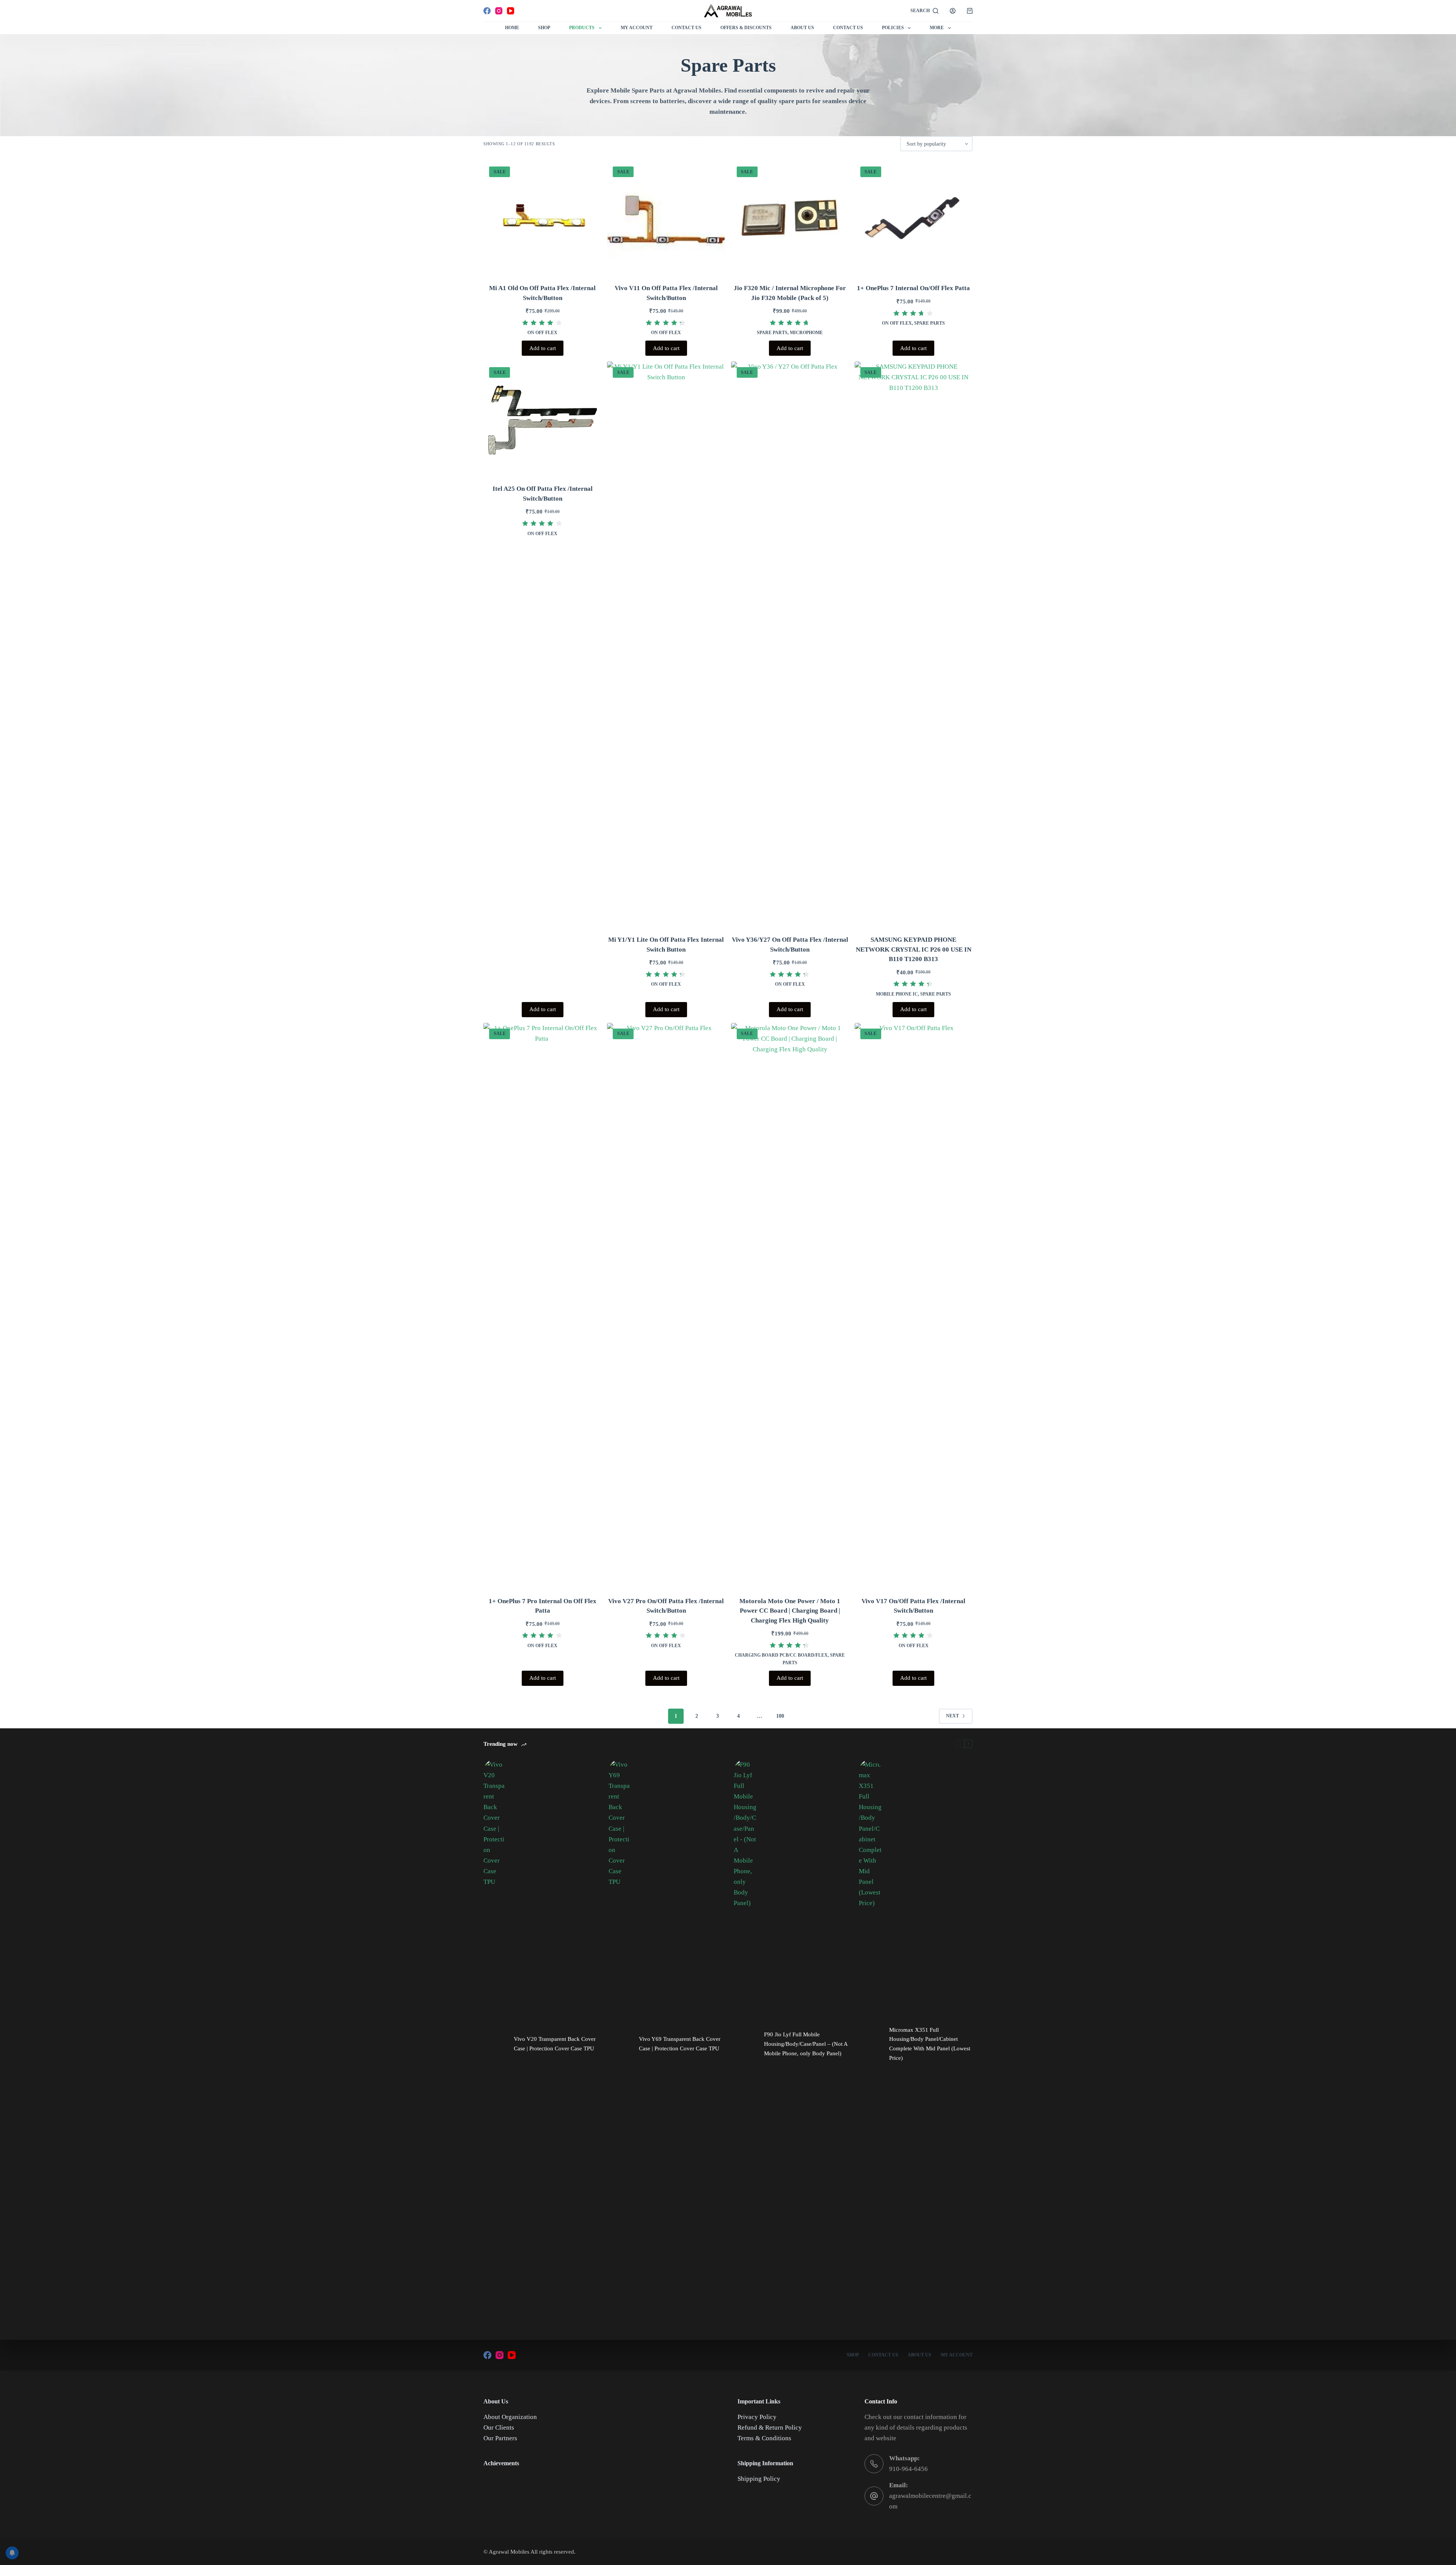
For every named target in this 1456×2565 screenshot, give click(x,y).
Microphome (806, 333)
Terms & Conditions (764, 2438)
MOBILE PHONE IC (897, 994)
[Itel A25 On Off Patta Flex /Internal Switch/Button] (542, 420)
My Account (637, 28)
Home (512, 28)
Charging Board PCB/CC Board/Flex (781, 1655)
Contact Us (686, 28)
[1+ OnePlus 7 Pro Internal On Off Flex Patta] (542, 1307)
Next (952, 1716)
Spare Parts (772, 333)
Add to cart (543, 348)
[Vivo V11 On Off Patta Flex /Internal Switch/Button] (666, 220)
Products (582, 28)
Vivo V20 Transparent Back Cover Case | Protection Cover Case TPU (555, 2044)
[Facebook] (487, 11)
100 (780, 1716)
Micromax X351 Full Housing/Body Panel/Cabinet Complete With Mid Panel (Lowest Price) (930, 2044)
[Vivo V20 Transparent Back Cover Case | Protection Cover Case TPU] (495, 2044)
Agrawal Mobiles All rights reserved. (532, 2552)
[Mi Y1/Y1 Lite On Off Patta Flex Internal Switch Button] (666, 646)
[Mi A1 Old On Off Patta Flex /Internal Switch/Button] (542, 220)
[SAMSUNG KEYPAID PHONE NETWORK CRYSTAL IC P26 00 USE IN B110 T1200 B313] (914, 646)
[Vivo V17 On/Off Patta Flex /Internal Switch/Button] (914, 1307)
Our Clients (499, 2428)
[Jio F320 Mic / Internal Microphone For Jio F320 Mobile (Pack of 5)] (790, 220)
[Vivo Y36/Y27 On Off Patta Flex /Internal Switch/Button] (790, 646)
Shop (544, 28)
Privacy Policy (757, 2417)
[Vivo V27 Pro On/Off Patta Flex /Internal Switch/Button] (666, 1307)
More (937, 28)
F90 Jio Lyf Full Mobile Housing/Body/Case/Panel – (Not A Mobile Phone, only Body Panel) (806, 2044)
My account (957, 2355)
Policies (893, 28)
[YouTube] (511, 11)
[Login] (953, 11)
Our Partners (500, 2438)
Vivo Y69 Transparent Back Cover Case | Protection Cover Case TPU (680, 2044)
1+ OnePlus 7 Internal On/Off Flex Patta (913, 288)
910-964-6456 (908, 2469)
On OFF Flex (542, 333)
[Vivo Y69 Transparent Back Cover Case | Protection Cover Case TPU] (620, 2044)
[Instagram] (499, 11)
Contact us (848, 28)
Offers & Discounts (746, 28)
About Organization (510, 2417)
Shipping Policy (759, 2479)
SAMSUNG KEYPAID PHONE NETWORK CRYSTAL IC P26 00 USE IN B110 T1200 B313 (914, 949)
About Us (802, 28)
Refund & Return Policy (770, 2428)
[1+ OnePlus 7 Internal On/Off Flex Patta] (914, 220)
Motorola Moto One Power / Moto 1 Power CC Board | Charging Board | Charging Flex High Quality (790, 1611)
